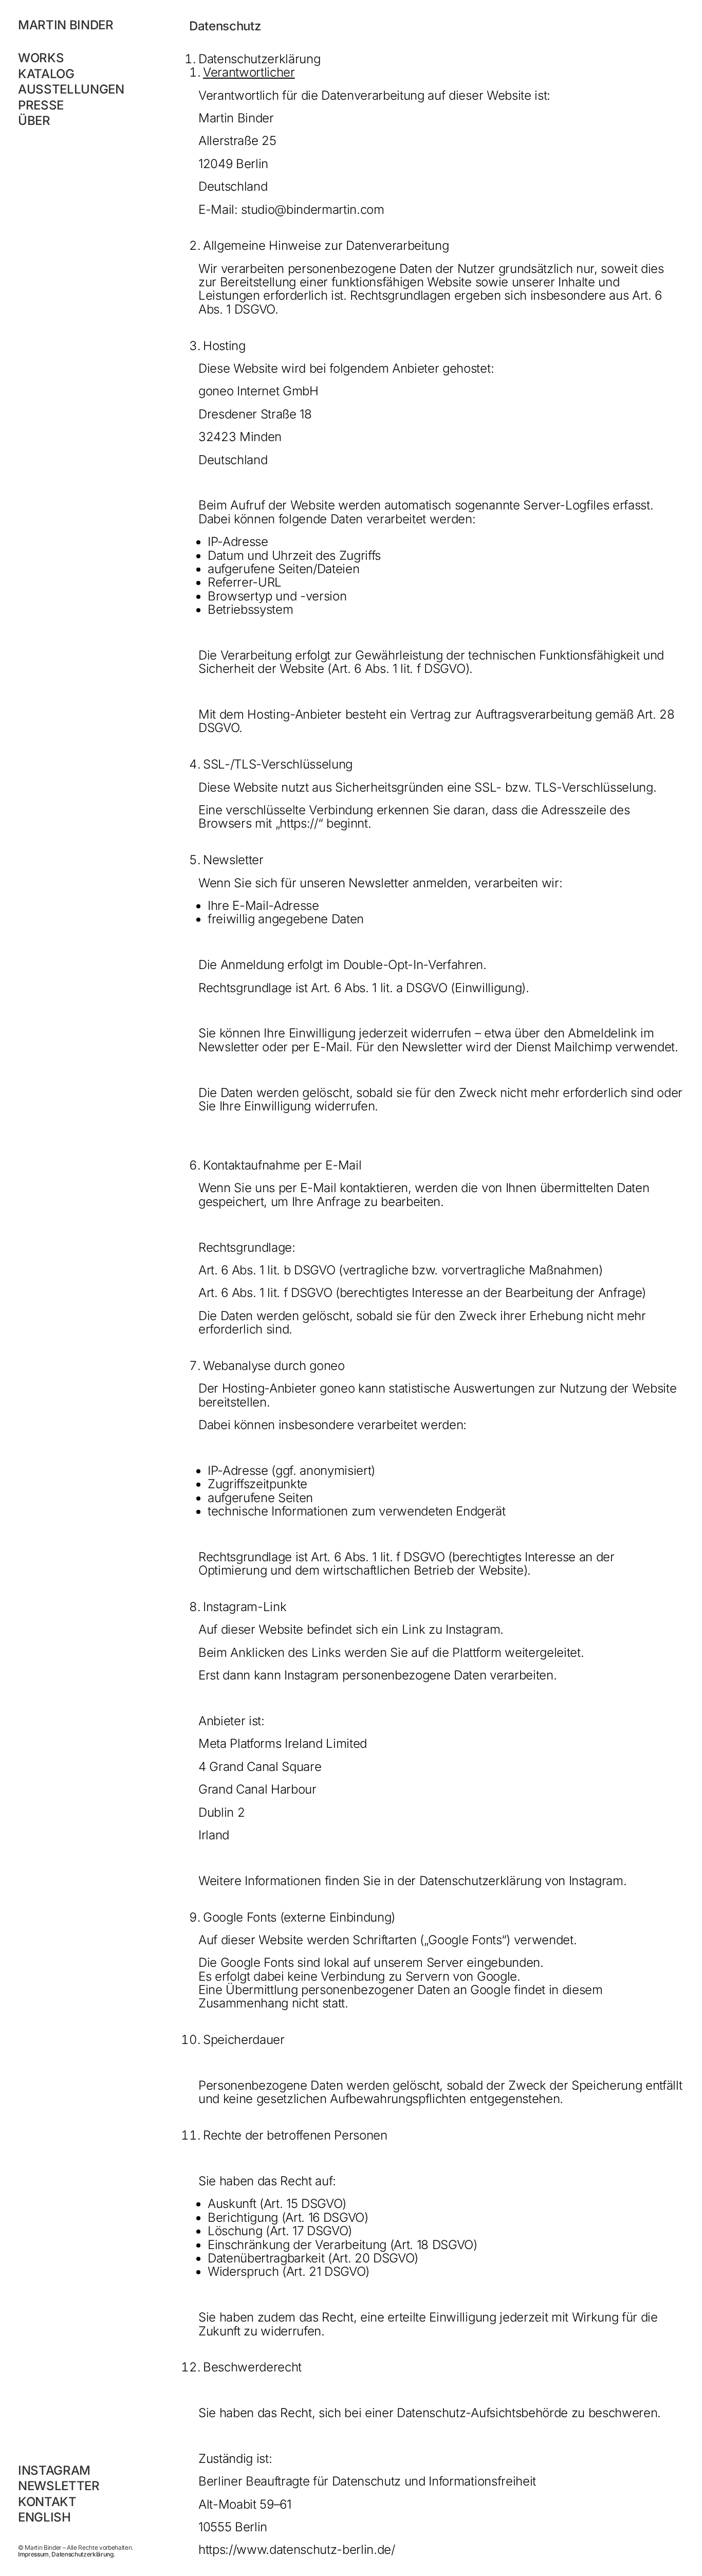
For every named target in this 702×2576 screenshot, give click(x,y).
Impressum (33, 2554)
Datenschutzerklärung (82, 2554)
